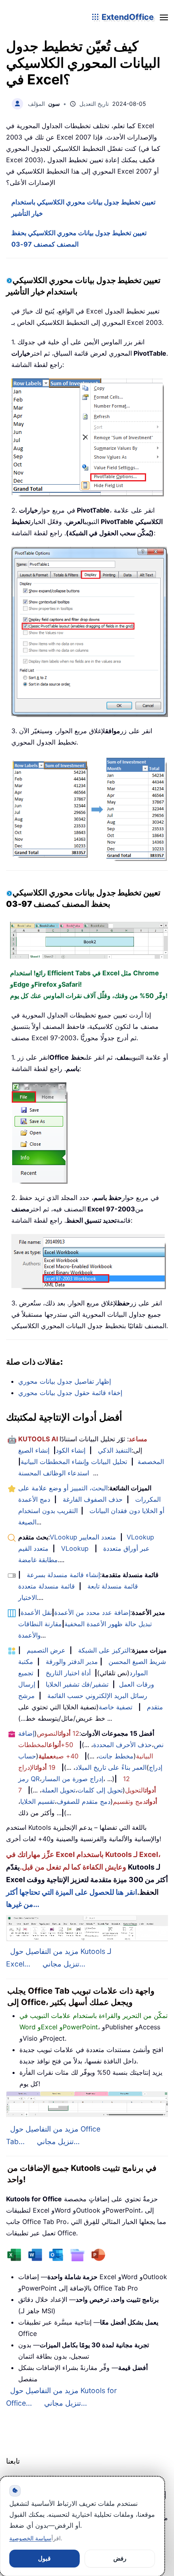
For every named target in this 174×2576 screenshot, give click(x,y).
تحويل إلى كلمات (100, 1790)
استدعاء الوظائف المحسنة (54, 1473)
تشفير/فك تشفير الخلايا (77, 1684)
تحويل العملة (58, 1790)
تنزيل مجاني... (64, 1964)
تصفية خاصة (116, 1707)
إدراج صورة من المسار (72, 1779)
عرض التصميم (46, 1650)
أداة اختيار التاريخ (68, 1673)
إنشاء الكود (71, 1450)
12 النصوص (58, 1733)
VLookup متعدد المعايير (83, 1537)
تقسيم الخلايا (37, 1801)
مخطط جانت (116, 1756)
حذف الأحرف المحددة (122, 1745)
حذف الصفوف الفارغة (93, 1499)
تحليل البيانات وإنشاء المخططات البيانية (74, 1462)
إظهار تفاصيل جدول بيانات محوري (65, 1381)
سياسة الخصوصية (30, 2538)
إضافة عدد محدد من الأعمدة (92, 1612)
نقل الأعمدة (36, 1612)
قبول (44, 2558)
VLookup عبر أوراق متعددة (105, 1548)
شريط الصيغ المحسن (137, 1662)
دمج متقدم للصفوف (84, 1801)
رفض (120, 2558)
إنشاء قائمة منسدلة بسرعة (63, 1575)
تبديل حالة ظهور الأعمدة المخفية (108, 1624)
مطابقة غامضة (38, 1560)
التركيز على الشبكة (104, 1650)
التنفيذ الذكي (115, 1450)
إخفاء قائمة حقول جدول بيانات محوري (70, 1393)
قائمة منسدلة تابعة (113, 1586)
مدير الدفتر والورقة (72, 1662)
